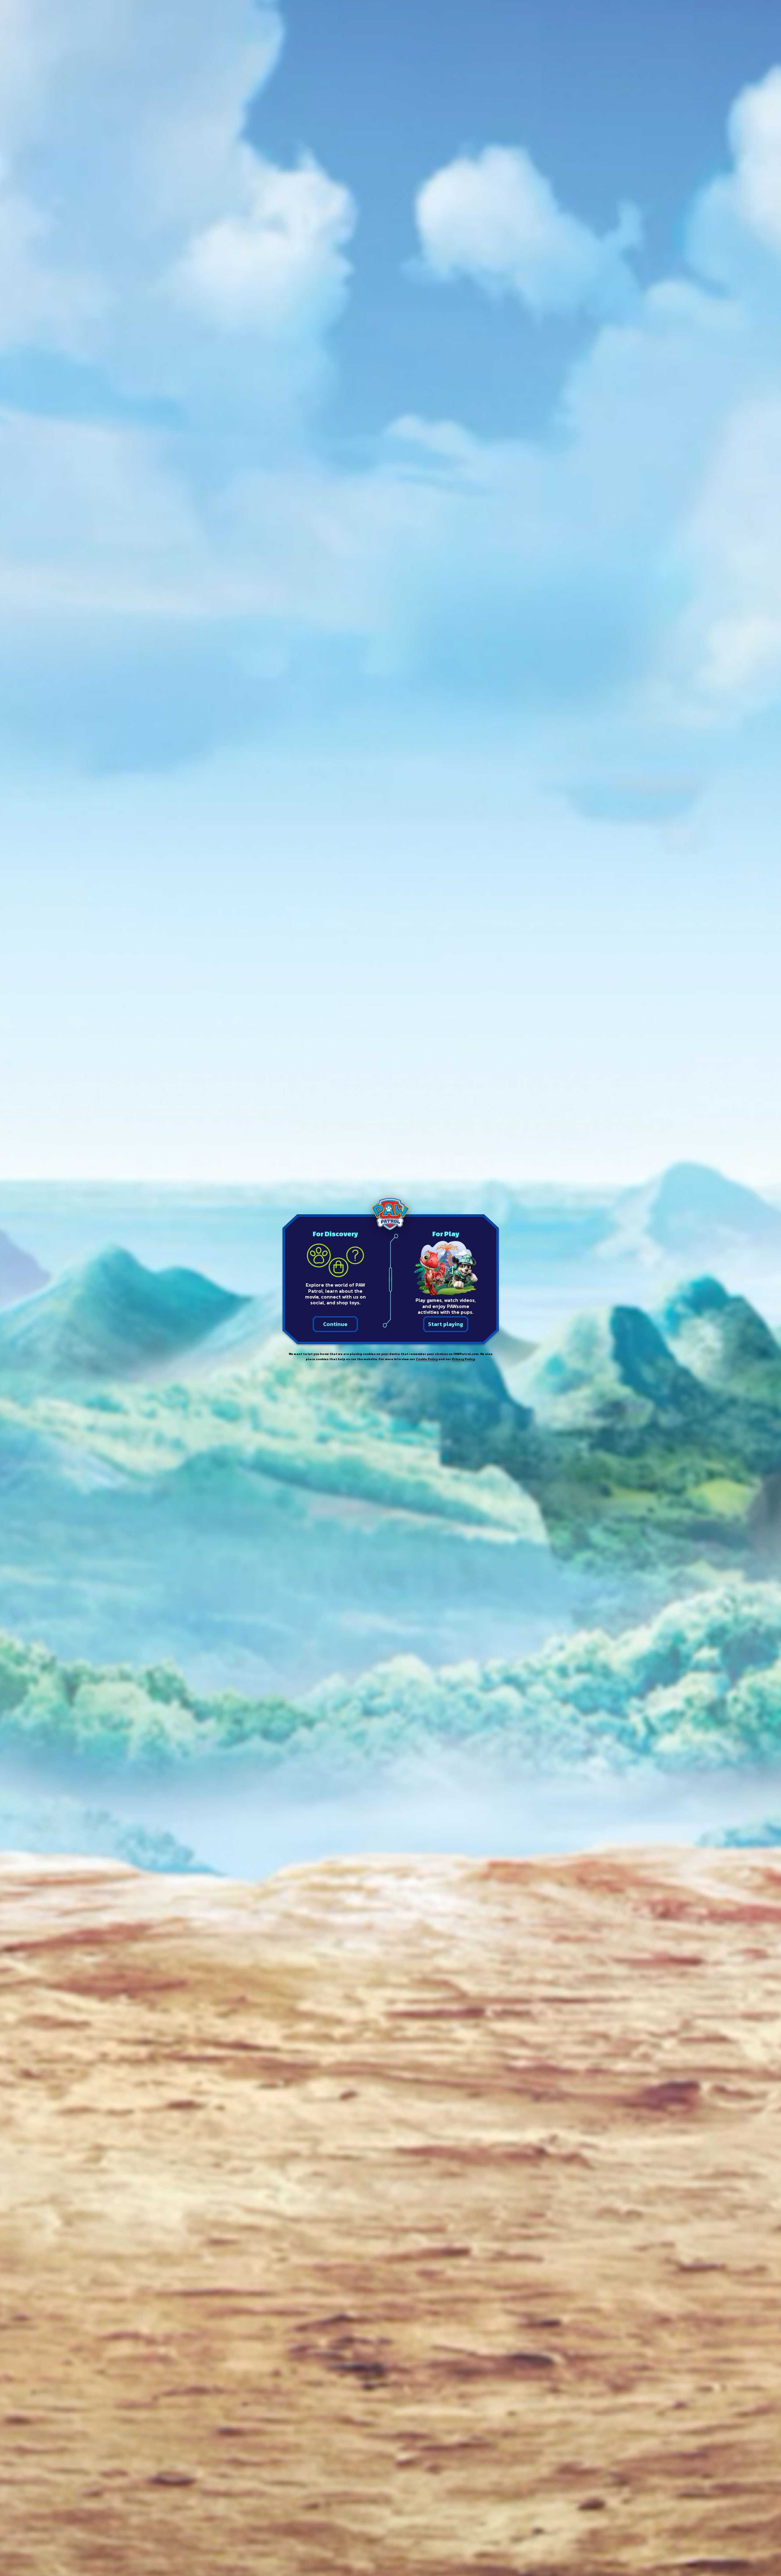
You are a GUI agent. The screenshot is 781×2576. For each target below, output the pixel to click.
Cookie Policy (427, 1359)
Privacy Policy (463, 1359)
